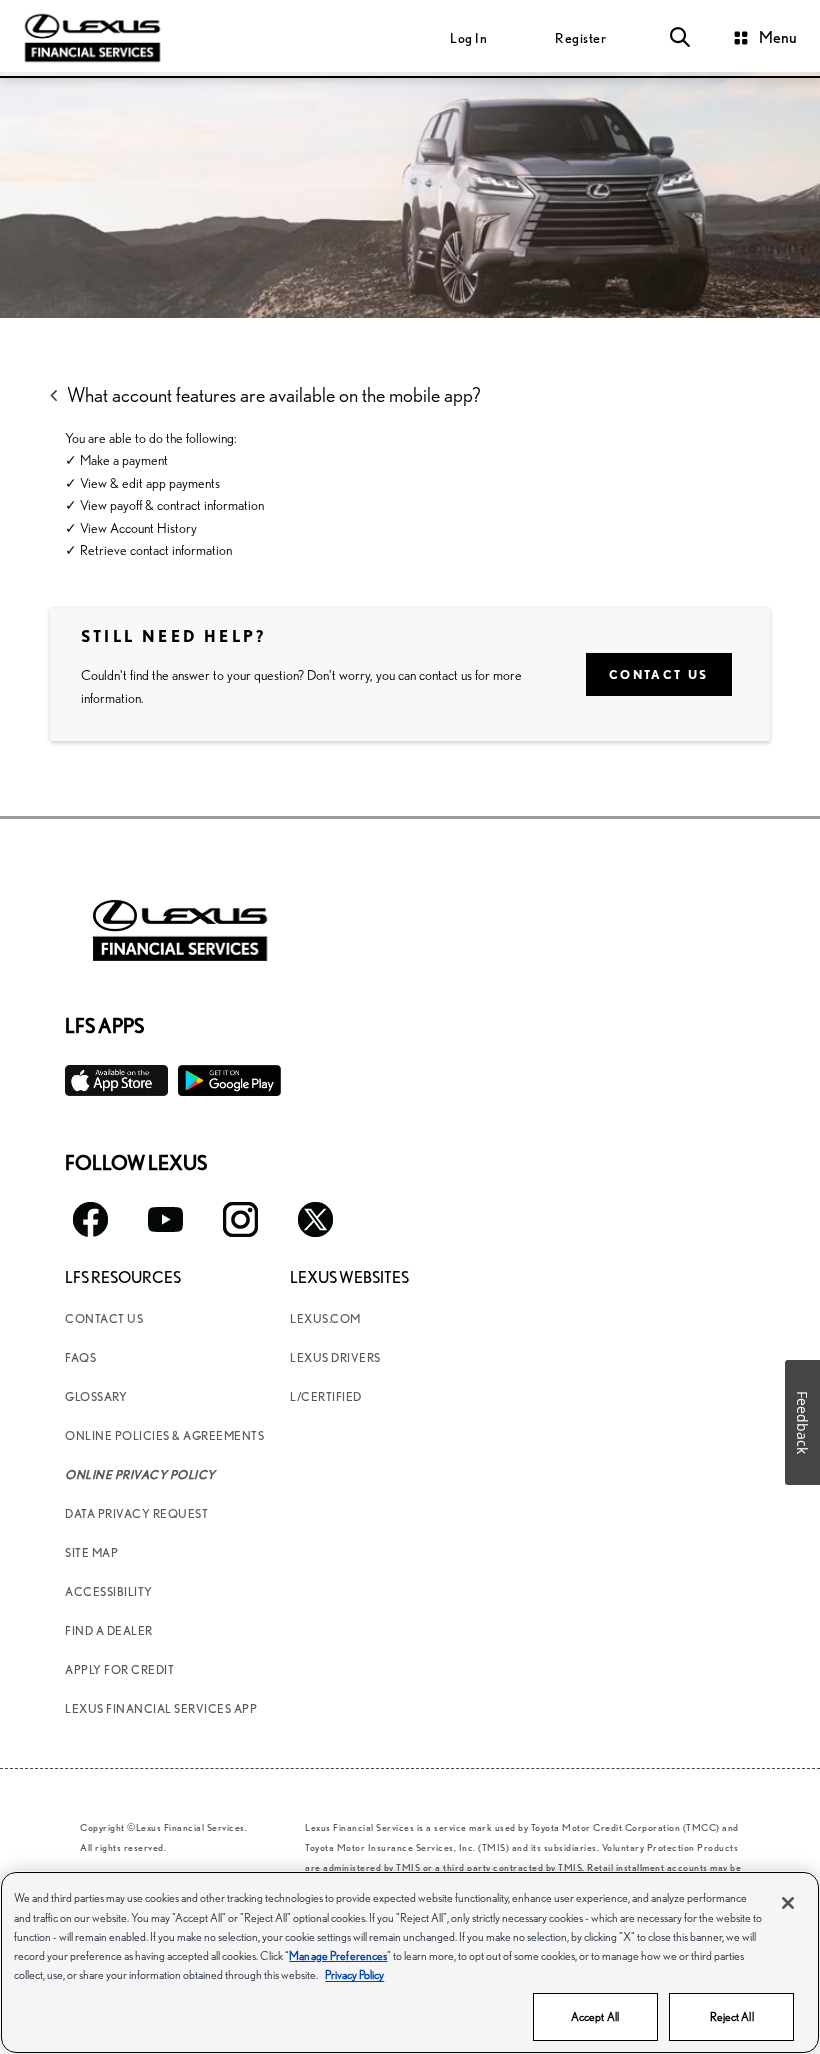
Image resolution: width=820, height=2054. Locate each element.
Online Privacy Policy (140, 1474)
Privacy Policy (354, 1974)
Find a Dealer (109, 1630)
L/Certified (326, 1396)
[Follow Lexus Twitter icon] (315, 1219)
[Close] (788, 1903)
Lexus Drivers (335, 1357)
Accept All (595, 2016)
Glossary (96, 1396)
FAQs (80, 1357)
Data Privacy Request (136, 1513)
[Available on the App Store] (116, 1080)
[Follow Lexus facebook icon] (90, 1219)
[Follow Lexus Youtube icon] (165, 1219)
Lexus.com (325, 1318)
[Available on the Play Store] (229, 1080)
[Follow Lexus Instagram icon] (240, 1219)
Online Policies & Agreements (164, 1435)
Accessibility (109, 1591)
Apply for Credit (119, 1669)
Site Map (91, 1552)
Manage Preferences (338, 1955)
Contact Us (659, 674)
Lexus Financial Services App (161, 1708)
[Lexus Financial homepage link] (92, 36)
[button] (680, 38)
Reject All (732, 2016)
